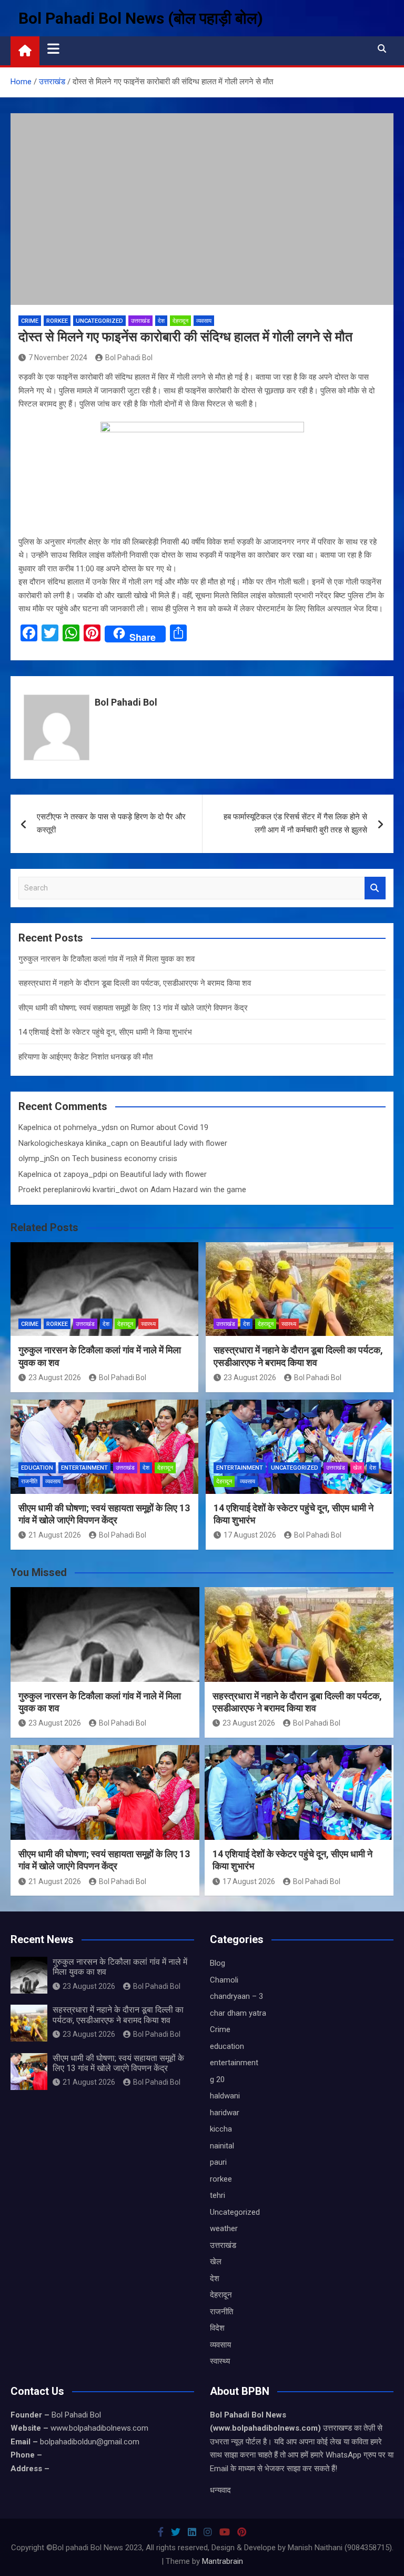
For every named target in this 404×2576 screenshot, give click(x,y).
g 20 (217, 2079)
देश (161, 321)
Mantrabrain (223, 2561)
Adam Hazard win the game (198, 1190)
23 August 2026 (55, 1378)
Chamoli (224, 1980)
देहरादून (180, 321)
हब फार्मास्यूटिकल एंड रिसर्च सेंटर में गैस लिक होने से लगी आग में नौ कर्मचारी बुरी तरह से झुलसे (295, 824)
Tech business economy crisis (125, 1158)
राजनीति (29, 1482)
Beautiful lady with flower (184, 1143)
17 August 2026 (250, 1535)
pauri (218, 2162)
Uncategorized (99, 321)
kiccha (221, 2129)
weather (224, 2228)
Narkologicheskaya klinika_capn (73, 1143)
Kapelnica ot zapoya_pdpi (63, 1174)
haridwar (225, 2113)
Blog (218, 1963)
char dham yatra (238, 2013)
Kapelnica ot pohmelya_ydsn (68, 1127)
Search (375, 888)
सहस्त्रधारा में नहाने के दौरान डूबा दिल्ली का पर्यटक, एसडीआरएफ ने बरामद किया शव (135, 983)
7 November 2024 (58, 358)
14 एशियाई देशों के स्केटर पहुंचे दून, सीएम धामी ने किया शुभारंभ (105, 1032)
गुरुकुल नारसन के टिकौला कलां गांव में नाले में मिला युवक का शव (107, 959)
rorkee (57, 321)
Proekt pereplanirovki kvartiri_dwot (78, 1190)
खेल (357, 1468)
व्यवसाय (204, 321)
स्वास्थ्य (148, 1324)
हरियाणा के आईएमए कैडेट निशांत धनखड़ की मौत (85, 1057)
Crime (30, 321)
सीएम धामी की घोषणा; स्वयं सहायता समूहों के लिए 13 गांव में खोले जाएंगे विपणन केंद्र (133, 1008)
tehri (218, 2195)
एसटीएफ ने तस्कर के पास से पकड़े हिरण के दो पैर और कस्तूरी (111, 824)
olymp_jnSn (39, 1158)
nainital (222, 2146)
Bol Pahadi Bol (129, 358)
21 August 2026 (55, 1535)
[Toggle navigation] (53, 48)
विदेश (217, 2328)
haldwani (225, 2096)
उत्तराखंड (140, 321)
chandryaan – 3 (236, 1996)
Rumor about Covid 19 (170, 1127)
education (37, 1468)
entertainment (84, 1468)
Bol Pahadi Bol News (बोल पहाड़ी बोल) (141, 18)
